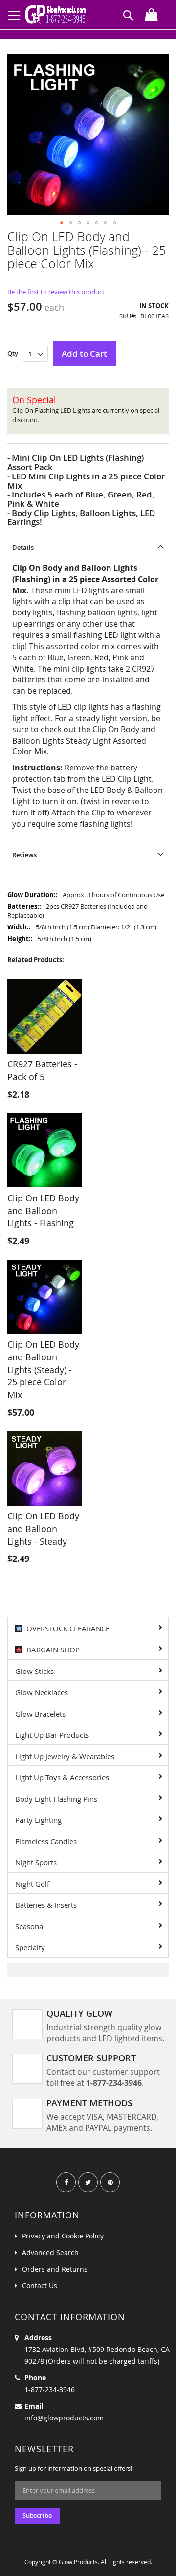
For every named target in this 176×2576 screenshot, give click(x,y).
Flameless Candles (46, 1841)
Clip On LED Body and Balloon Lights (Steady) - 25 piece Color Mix (43, 1369)
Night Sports (36, 1862)
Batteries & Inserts (46, 1905)
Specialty (30, 1947)
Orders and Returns (55, 2269)
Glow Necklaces (42, 1692)
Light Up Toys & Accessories (62, 1777)
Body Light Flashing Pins (56, 1799)
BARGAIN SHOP (51, 1650)
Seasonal (30, 1926)
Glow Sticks (34, 1671)
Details (23, 547)
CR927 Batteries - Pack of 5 (42, 1070)
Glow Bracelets (40, 1714)
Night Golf (32, 1884)
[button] (62, 223)
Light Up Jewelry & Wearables (65, 1756)
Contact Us (40, 2286)
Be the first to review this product (56, 292)
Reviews (24, 855)
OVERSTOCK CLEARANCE (66, 1628)
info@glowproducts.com (64, 2418)
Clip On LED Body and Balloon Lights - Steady (43, 1528)
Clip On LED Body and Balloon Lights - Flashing (43, 1210)
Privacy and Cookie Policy (63, 2236)
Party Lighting (38, 1820)
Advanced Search (50, 2252)
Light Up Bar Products (52, 1735)
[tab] (88, 547)
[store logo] (57, 15)
